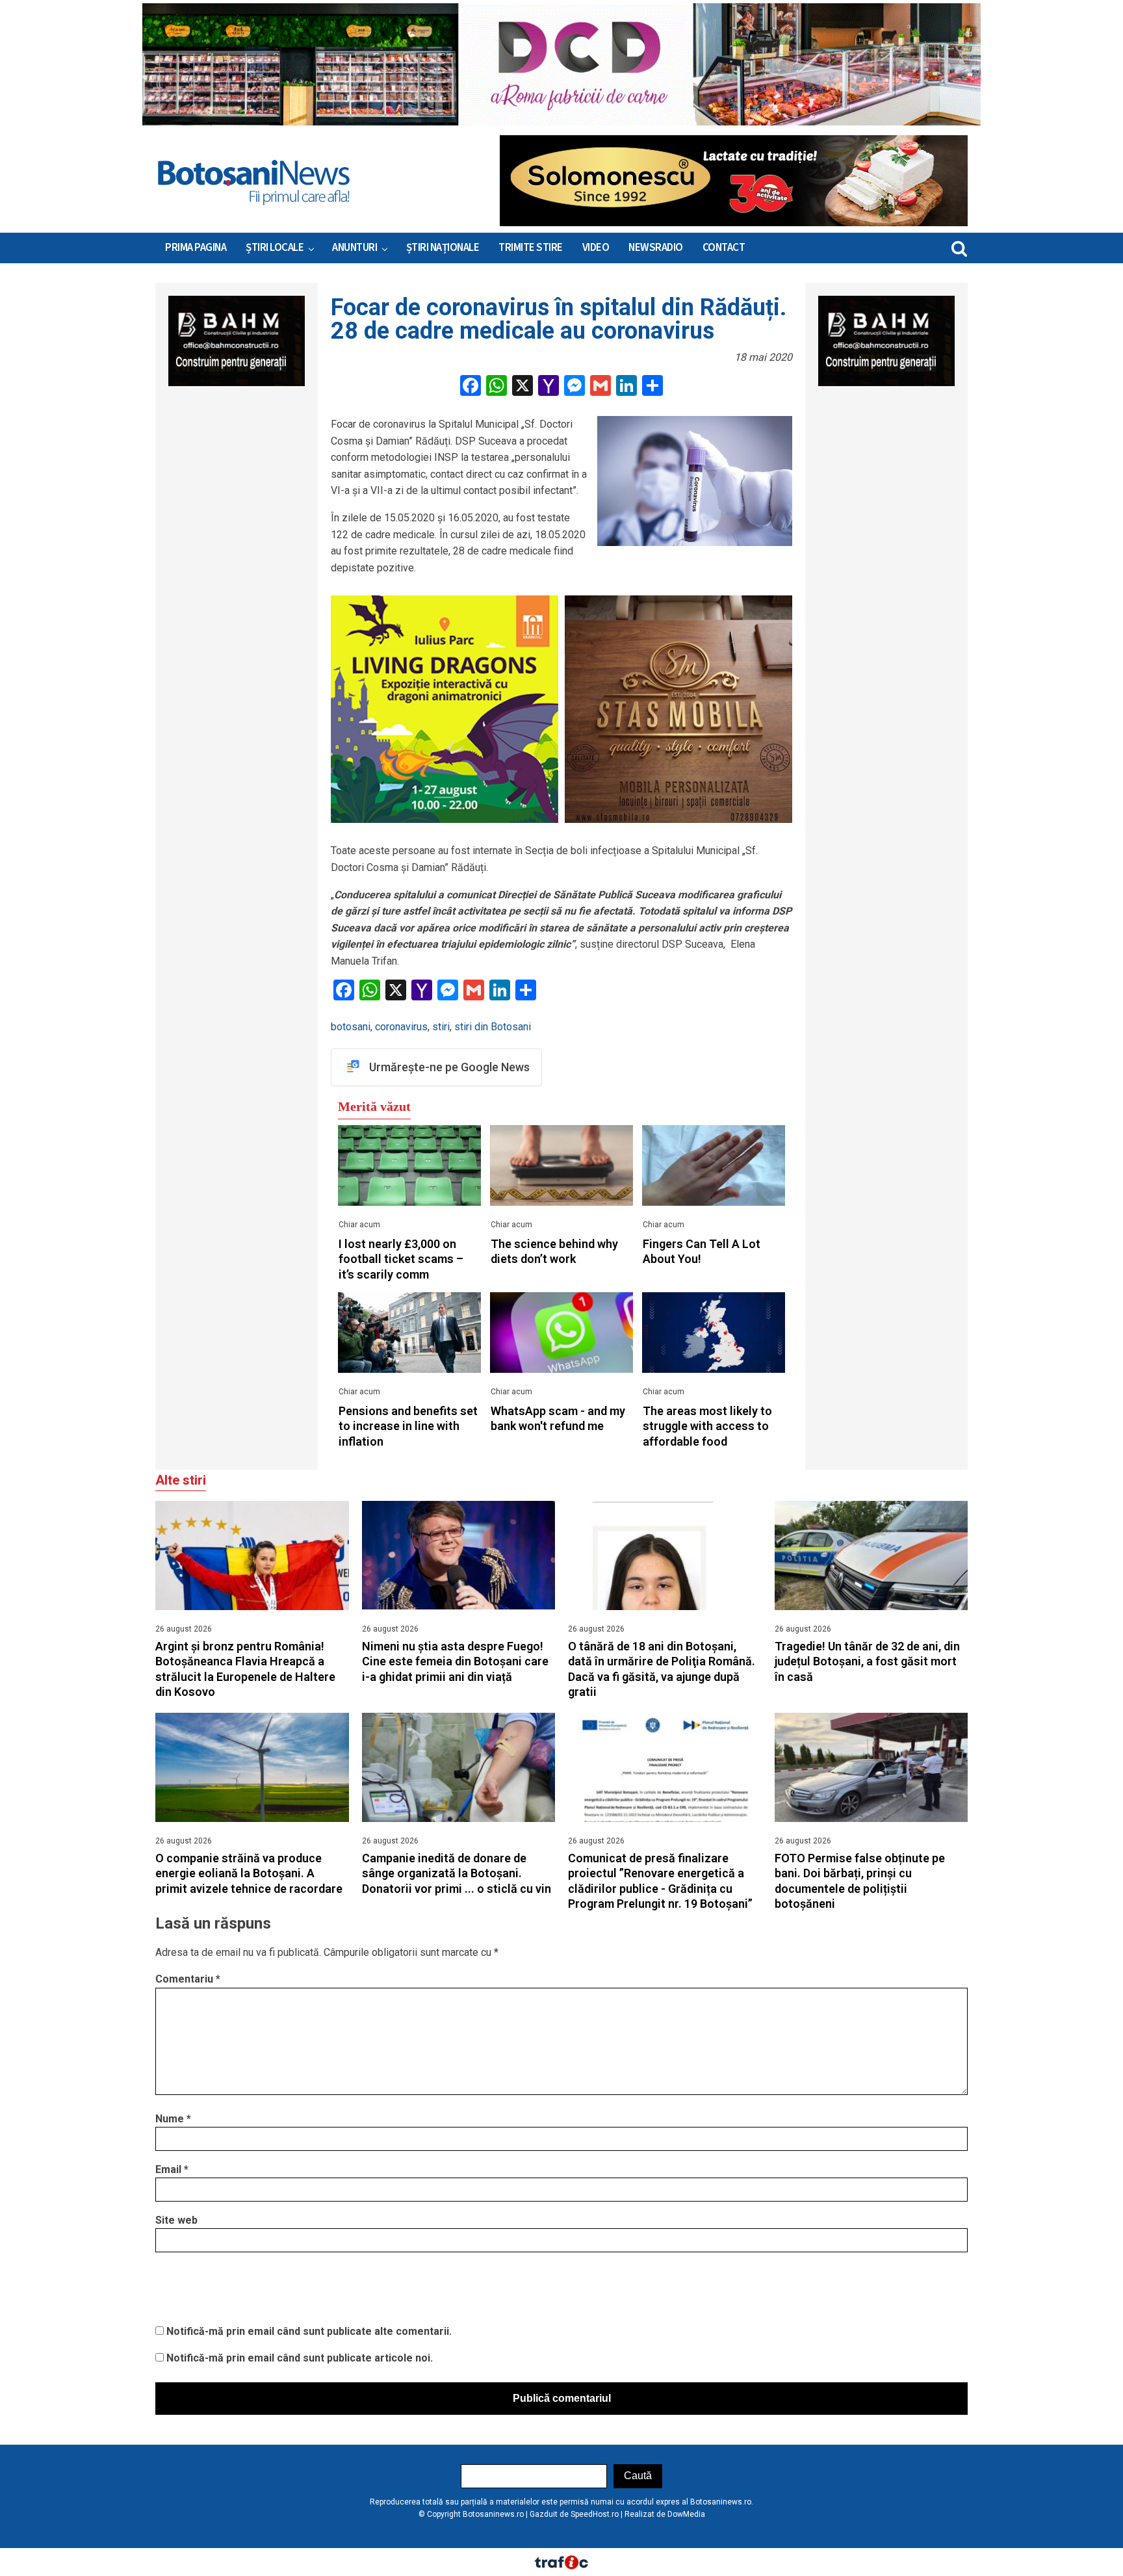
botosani (351, 1027)
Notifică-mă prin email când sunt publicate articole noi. (300, 2358)
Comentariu (188, 1979)
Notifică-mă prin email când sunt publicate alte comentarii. (309, 2331)
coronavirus (401, 1027)
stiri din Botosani (493, 1027)
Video (596, 248)
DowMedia (686, 2514)
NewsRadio (656, 248)
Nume (173, 2119)
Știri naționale (443, 248)
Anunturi (355, 248)
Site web (176, 2220)
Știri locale (275, 248)
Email (172, 2169)
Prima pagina (196, 248)
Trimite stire (531, 248)
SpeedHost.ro (595, 2514)
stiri (441, 1027)
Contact (724, 248)
